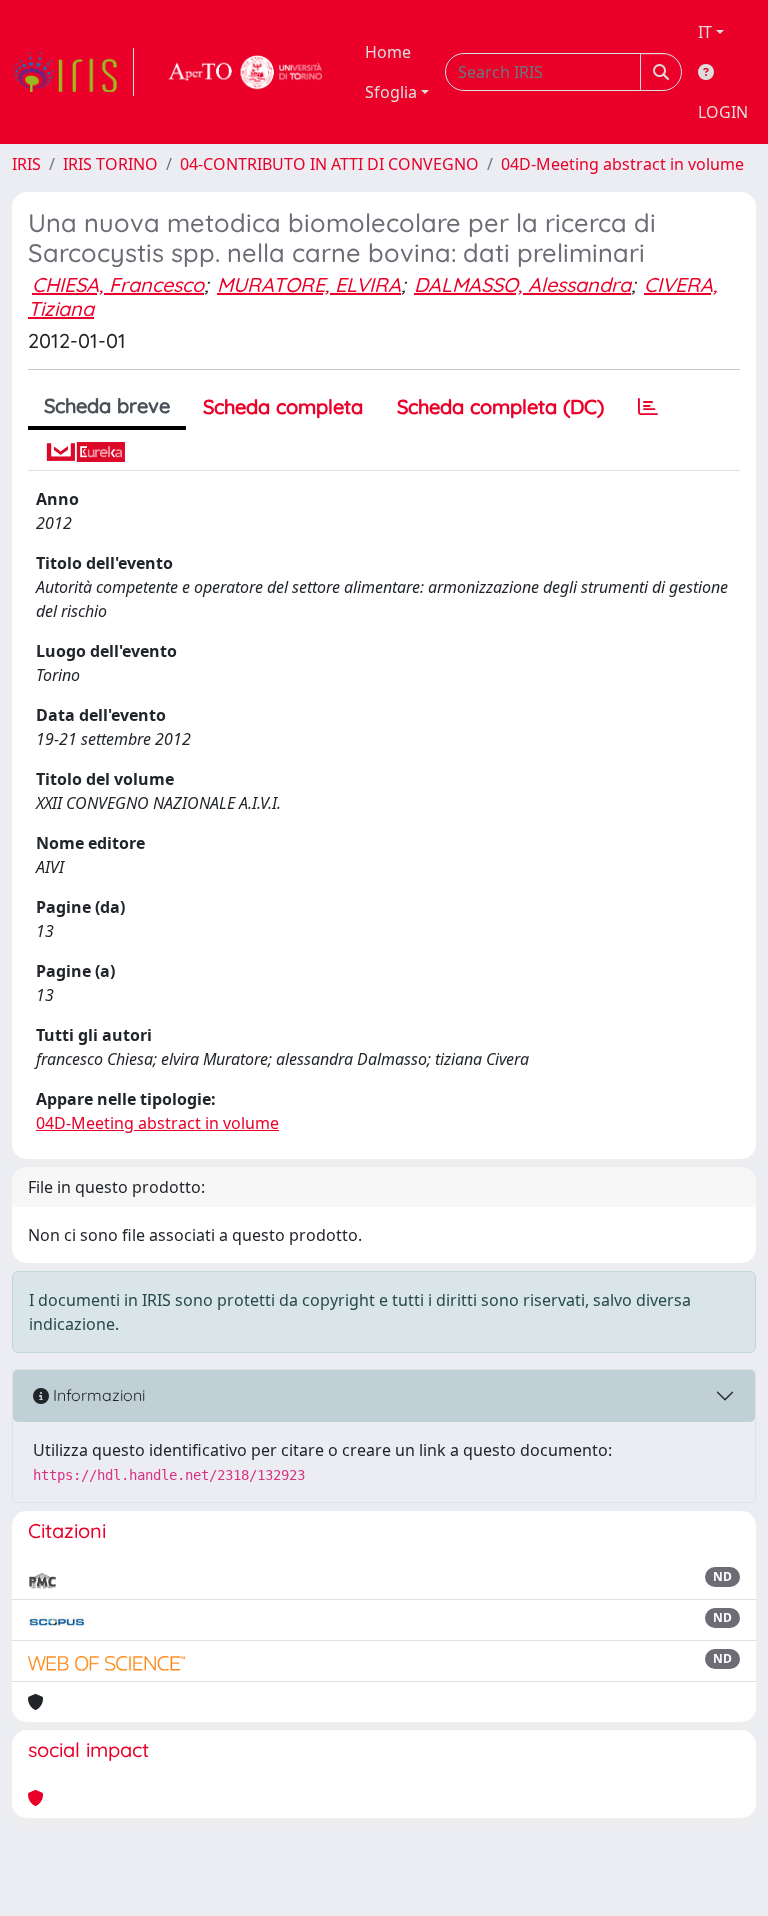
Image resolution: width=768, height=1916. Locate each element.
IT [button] (705, 32)
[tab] (648, 407)
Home (388, 52)
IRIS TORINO (110, 164)
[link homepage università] (246, 72)
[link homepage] (73, 72)
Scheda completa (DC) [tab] (500, 406)
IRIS (26, 164)
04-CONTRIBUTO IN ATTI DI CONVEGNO (329, 164)
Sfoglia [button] (391, 92)
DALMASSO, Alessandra (522, 284)
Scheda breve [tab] (107, 405)
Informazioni (97, 1395)
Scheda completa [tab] (283, 406)
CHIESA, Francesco (118, 284)
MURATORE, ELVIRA (309, 284)
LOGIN (723, 112)
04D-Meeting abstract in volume (622, 164)
